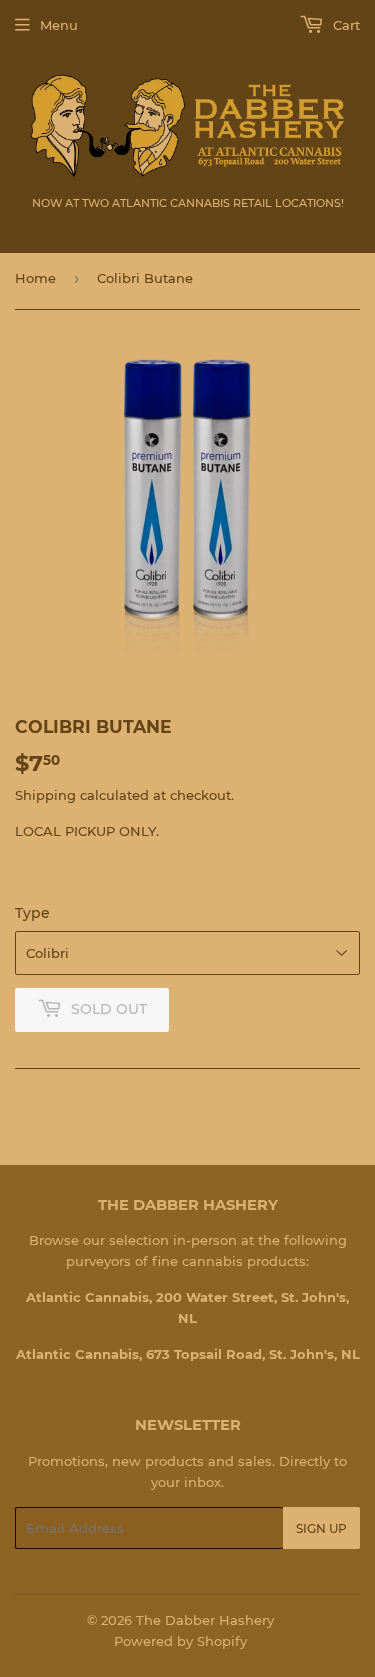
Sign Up (321, 1528)
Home (35, 278)
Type (32, 913)
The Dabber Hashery (205, 1620)
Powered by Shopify (180, 1641)
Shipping (45, 795)
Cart (344, 25)
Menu (59, 25)
